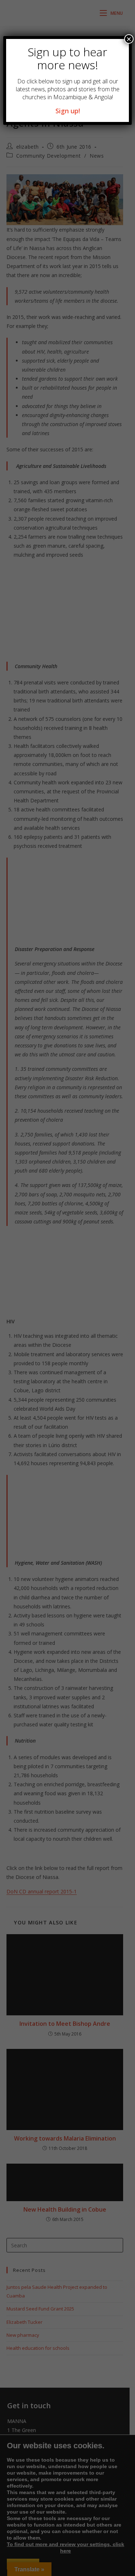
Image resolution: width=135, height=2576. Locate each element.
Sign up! (68, 111)
